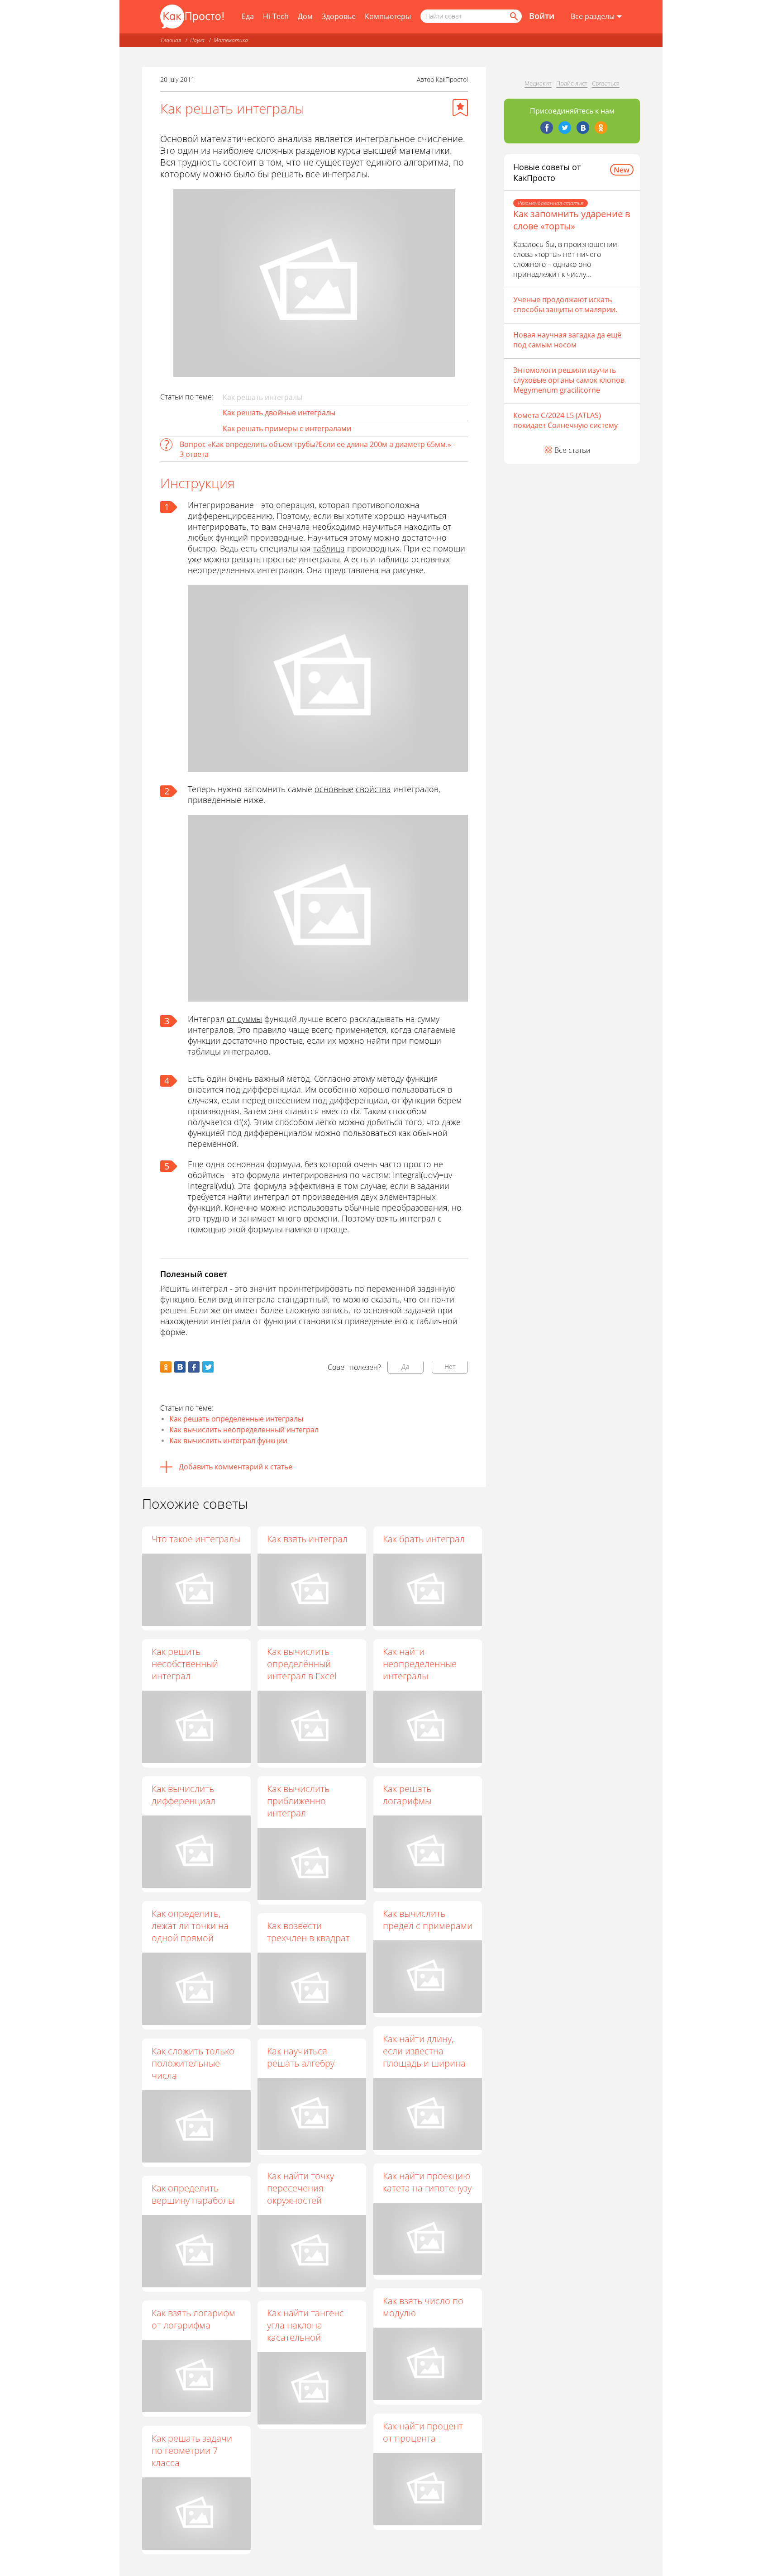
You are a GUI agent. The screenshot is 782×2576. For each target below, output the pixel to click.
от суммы (244, 1019)
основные (334, 789)
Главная (171, 40)
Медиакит (538, 83)
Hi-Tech (276, 16)
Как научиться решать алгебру (301, 2057)
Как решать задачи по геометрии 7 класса (192, 2450)
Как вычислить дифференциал (184, 1795)
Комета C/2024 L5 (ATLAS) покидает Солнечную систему (565, 420)
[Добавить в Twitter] (208, 1367)
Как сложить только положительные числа (193, 2063)
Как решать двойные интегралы (279, 413)
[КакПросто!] (192, 17)
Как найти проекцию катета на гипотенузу (427, 2182)
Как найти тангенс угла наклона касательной (305, 2325)
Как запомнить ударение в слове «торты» (572, 220)
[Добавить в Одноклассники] (166, 1367)
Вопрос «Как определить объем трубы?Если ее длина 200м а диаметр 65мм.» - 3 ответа (317, 449)
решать (246, 559)
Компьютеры (388, 16)
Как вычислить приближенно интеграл (298, 1801)
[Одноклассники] (601, 128)
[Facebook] (547, 128)
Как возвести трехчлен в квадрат (308, 1932)
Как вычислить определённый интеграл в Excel (302, 1664)
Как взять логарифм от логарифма (193, 2319)
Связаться (606, 83)
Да (405, 1366)
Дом (305, 16)
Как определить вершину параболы (193, 2194)
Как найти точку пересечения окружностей (300, 2188)
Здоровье (339, 16)
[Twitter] (565, 128)
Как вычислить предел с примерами (428, 1920)
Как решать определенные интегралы (236, 1419)
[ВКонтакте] (583, 128)
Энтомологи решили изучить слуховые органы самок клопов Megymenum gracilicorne (569, 380)
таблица (329, 548)
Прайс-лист (572, 83)
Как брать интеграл (424, 1539)
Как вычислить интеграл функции (228, 1440)
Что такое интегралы (196, 1539)
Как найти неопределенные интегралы (420, 1664)
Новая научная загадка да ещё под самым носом (567, 340)
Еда (248, 16)
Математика (231, 40)
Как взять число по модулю (423, 2307)
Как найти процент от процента (423, 2432)
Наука (197, 40)
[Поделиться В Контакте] (180, 1367)
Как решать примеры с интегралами (287, 428)
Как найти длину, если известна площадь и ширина (424, 2051)
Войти (542, 16)
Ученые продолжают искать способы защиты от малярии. (565, 304)
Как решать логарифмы (407, 1795)
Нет (450, 1366)
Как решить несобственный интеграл (185, 1664)
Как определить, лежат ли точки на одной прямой (190, 1926)
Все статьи (572, 450)
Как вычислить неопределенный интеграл (244, 1430)
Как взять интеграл (307, 1539)
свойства (373, 789)
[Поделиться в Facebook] (194, 1367)
